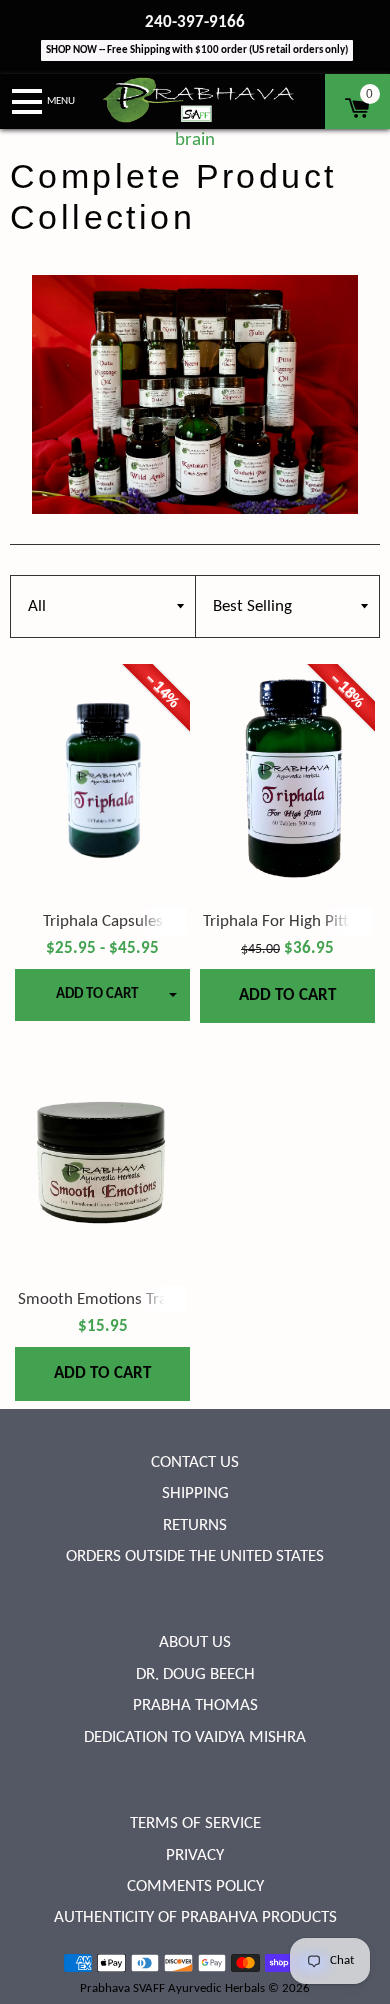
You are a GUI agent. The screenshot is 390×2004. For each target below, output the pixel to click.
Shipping (195, 1493)
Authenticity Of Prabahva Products (195, 1917)
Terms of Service (195, 1823)
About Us (195, 1642)
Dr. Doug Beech (195, 1674)
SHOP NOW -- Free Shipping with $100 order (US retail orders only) (197, 50)
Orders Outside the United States (195, 1556)
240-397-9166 (195, 22)
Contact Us (195, 1462)
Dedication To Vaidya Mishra (195, 1737)
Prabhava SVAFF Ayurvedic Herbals (172, 1988)
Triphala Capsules (103, 921)
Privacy (195, 1855)
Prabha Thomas (195, 1705)
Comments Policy (195, 1886)
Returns (195, 1525)
